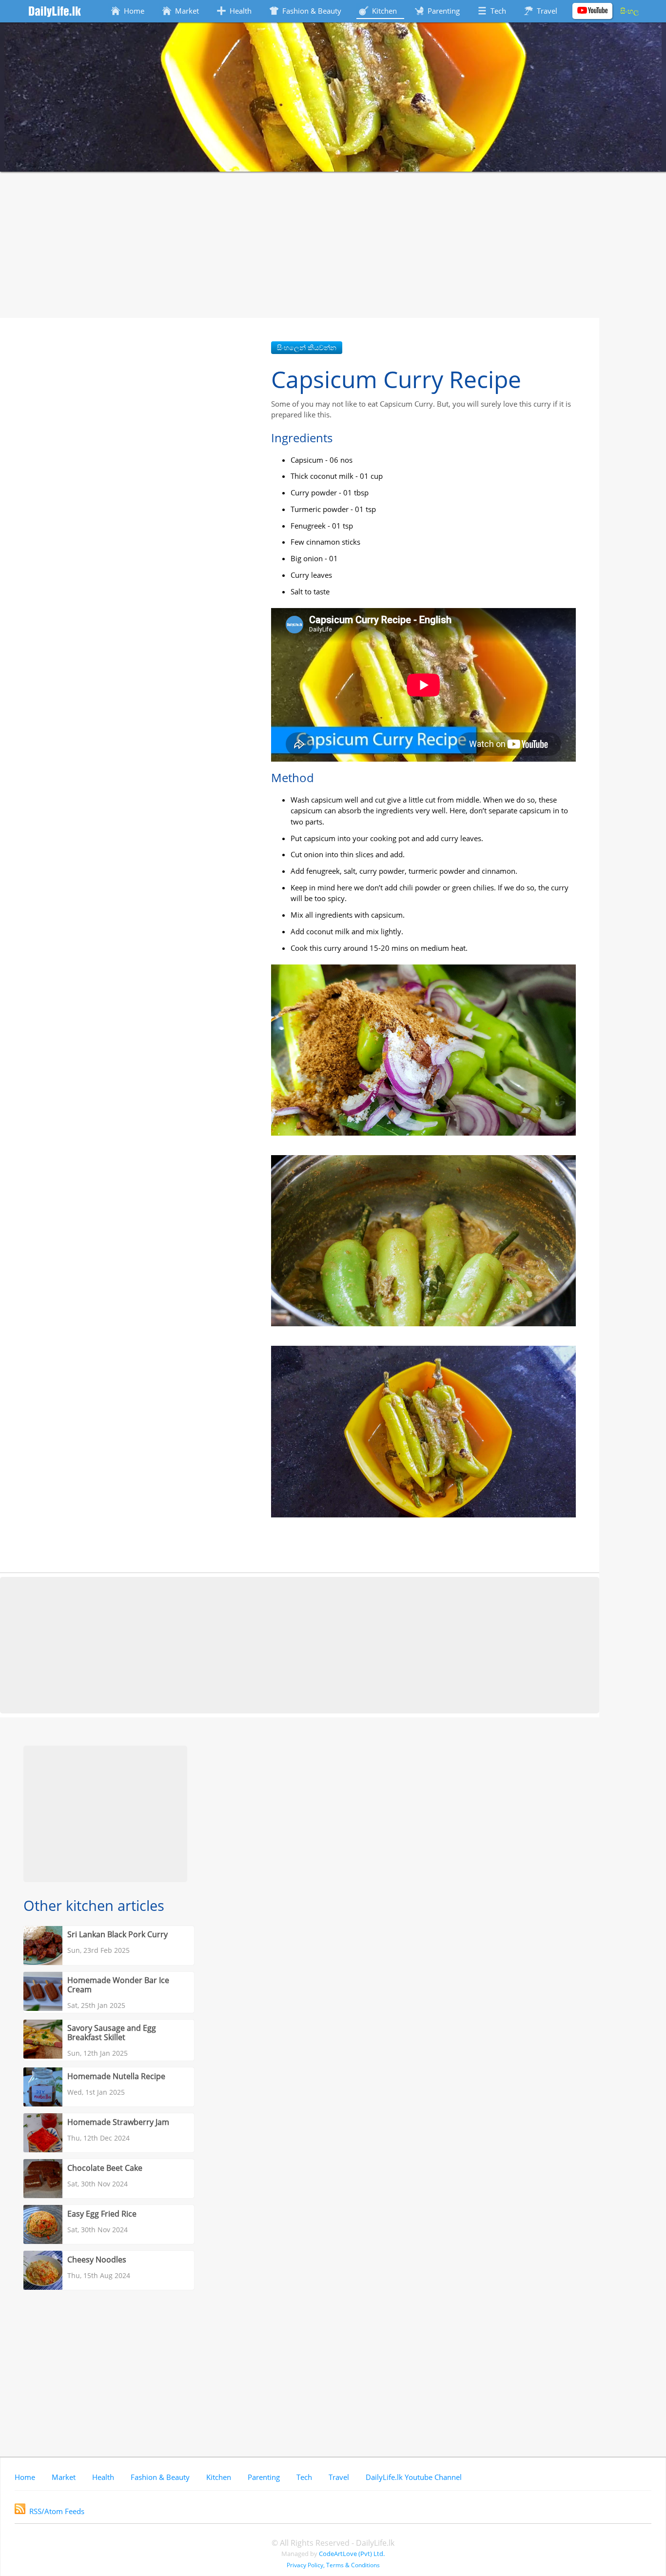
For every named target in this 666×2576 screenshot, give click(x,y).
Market (64, 2477)
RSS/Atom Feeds (57, 2511)
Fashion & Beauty (160, 2477)
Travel (339, 2477)
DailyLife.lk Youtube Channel (414, 2477)
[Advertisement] (333, 245)
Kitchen (219, 2477)
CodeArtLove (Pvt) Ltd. (352, 2554)
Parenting (264, 2477)
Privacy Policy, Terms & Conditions (333, 2565)
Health (103, 2477)
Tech (304, 2477)
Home (25, 2477)
